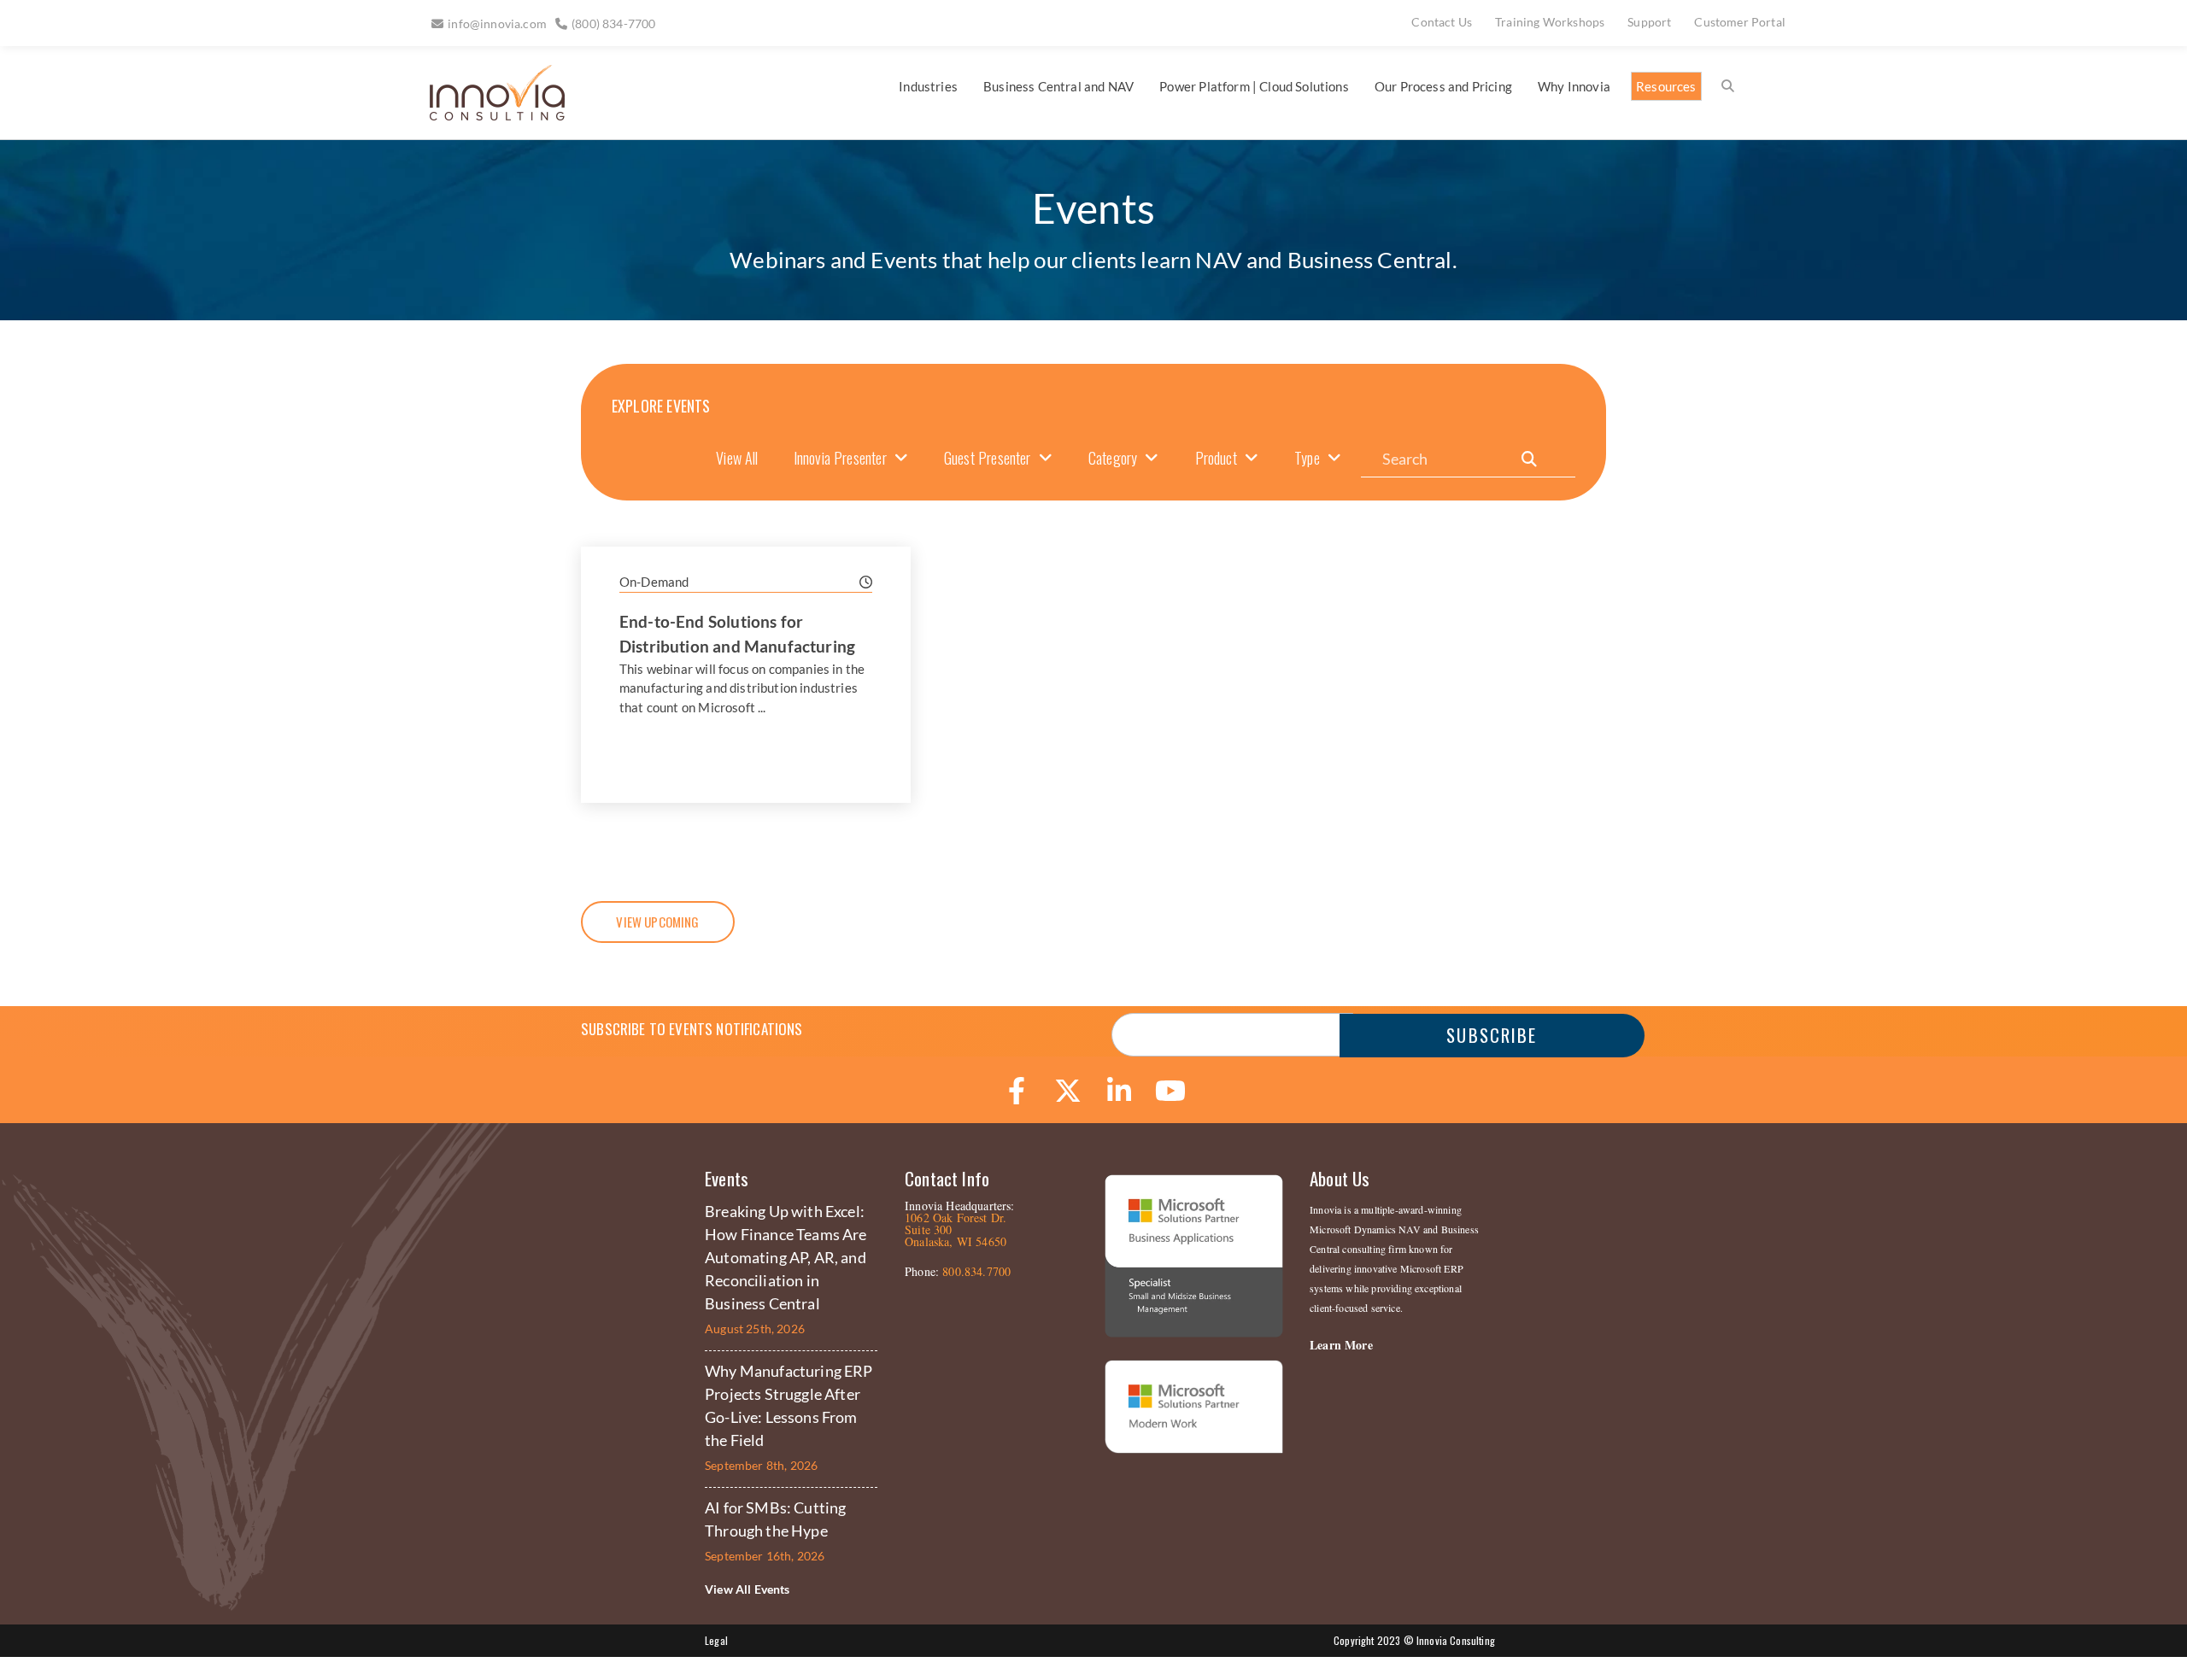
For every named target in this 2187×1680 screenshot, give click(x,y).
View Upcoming (657, 922)
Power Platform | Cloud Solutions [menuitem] (1254, 86)
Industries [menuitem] (928, 86)
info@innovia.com (497, 23)
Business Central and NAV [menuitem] (1058, 86)
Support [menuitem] (1649, 22)
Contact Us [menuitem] (1442, 22)
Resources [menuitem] (1666, 86)
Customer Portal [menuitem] (1740, 22)
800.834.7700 (976, 1271)
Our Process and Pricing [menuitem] (1443, 86)
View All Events (748, 1589)
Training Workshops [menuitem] (1550, 22)
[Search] (1529, 459)
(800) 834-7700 (613, 23)
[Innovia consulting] (486, 114)
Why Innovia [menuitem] (1574, 86)
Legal (716, 1640)
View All (737, 458)
